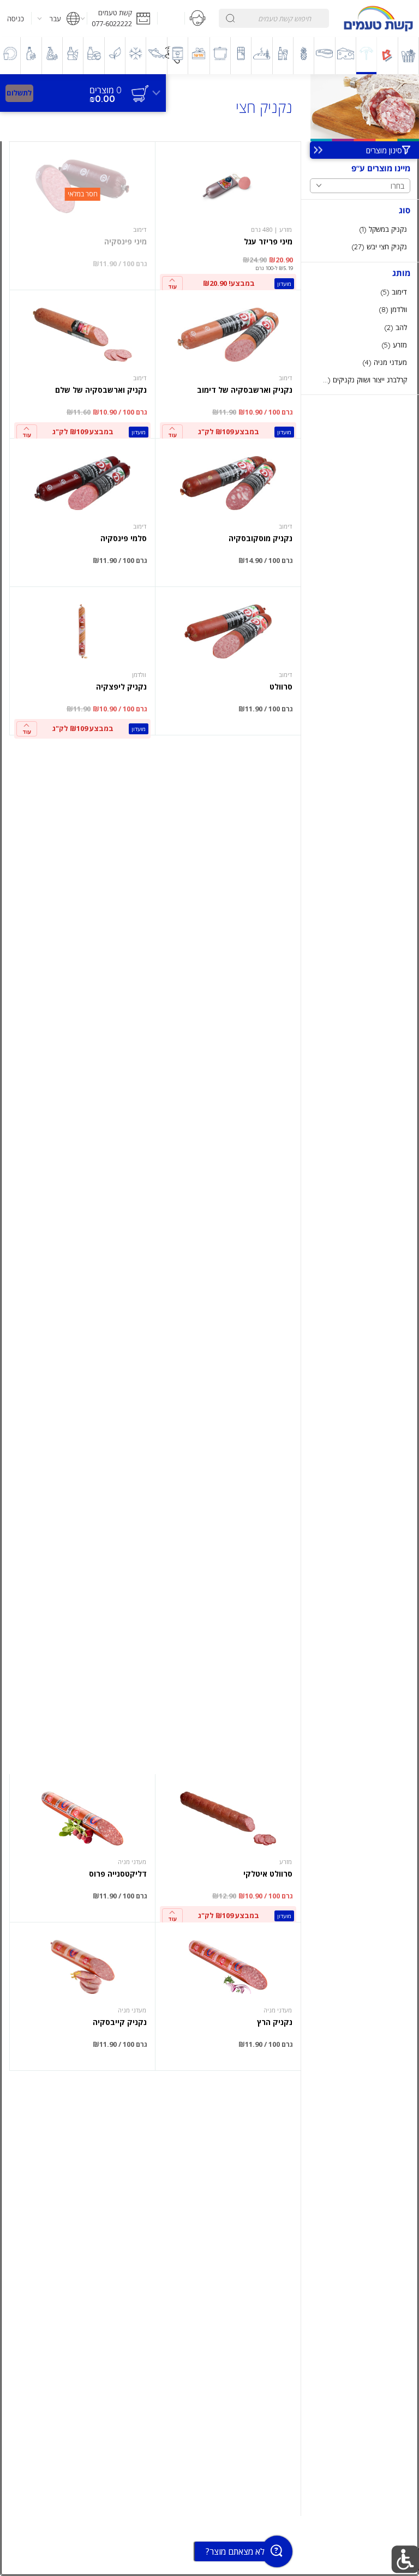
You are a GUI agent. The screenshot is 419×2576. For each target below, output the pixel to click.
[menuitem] (409, 56)
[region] (83, 88)
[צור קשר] (198, 19)
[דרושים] (171, 19)
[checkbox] (360, 229)
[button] (122, 19)
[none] (228, 216)
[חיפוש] (230, 18)
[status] (106, 90)
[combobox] (274, 18)
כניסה (16, 19)
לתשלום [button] (19, 93)
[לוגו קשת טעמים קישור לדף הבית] (378, 19)
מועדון (284, 284)
